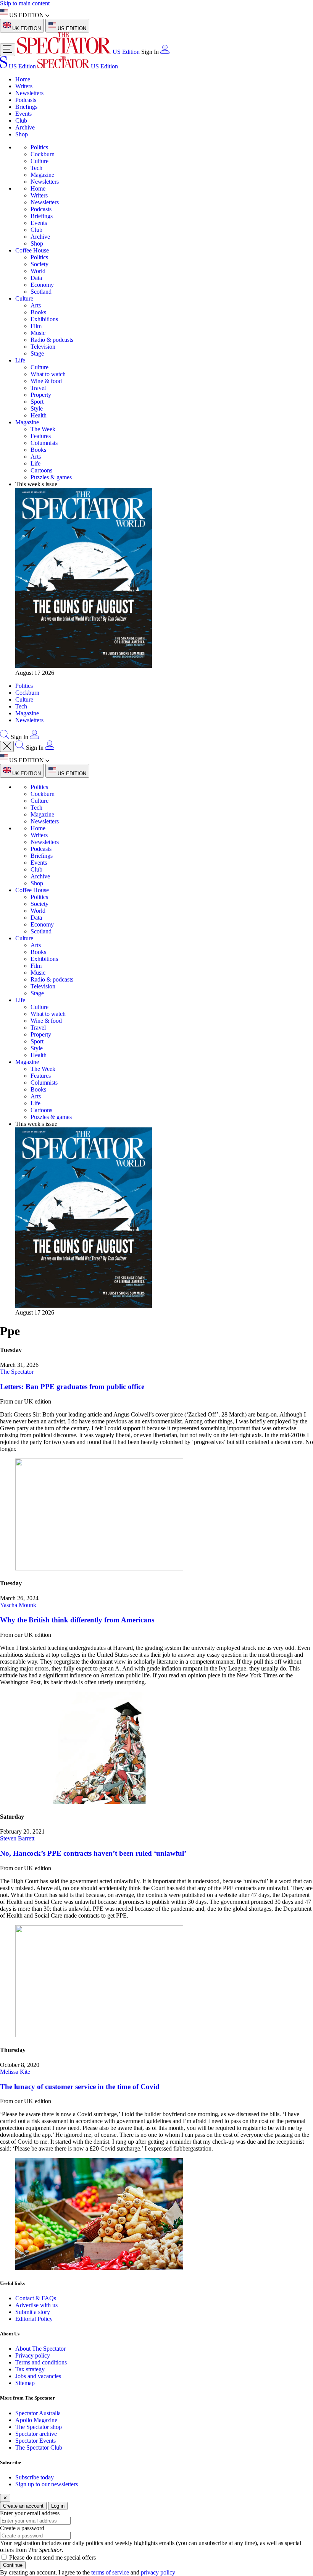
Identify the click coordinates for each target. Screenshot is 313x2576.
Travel (38, 388)
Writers (24, 86)
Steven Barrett (17, 1838)
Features (41, 436)
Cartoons (41, 470)
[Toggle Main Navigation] (8, 50)
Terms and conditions (41, 2362)
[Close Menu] (7, 746)
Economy (42, 285)
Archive (25, 127)
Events (23, 114)
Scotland (41, 292)
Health (39, 415)
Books (38, 312)
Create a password (22, 2528)
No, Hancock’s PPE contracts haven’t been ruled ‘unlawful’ (93, 1853)
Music (38, 333)
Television (43, 347)
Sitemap (25, 2383)
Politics (39, 147)
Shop (22, 134)
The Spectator (17, 1372)
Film (36, 326)
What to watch (48, 374)
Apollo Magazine (36, 2420)
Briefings (26, 107)
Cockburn (43, 154)
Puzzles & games (51, 477)
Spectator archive (36, 2434)
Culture (40, 161)
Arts (36, 305)
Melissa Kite (15, 2072)
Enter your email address (30, 2513)
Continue (13, 2565)
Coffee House (32, 250)
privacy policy (158, 2572)
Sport (37, 402)
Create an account (23, 2506)
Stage (37, 353)
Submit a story (33, 2312)
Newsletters (29, 93)
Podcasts (26, 100)
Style (37, 408)
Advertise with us (36, 2305)
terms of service (110, 2572)
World (38, 271)
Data (36, 278)
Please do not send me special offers (52, 2557)
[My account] (165, 52)
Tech (36, 168)
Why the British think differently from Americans (77, 1620)
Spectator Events (35, 2441)
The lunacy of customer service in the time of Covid (80, 2087)
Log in (58, 2506)
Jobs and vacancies (38, 2376)
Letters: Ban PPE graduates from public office (72, 1387)
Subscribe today (35, 2477)
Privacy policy (33, 2355)
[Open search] (5, 737)
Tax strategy (30, 2369)
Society (40, 264)
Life (20, 360)
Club (21, 120)
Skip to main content (25, 3)
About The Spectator (40, 2349)
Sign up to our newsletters (47, 2484)
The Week (43, 429)
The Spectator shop (39, 2427)
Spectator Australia (38, 2413)
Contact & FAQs (36, 2298)
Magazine (42, 175)
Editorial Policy (34, 2319)
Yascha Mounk (18, 1605)
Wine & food (46, 381)
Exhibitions (44, 319)
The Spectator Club (39, 2447)
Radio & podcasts (52, 340)
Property (41, 395)
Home (23, 79)
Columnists (44, 443)
